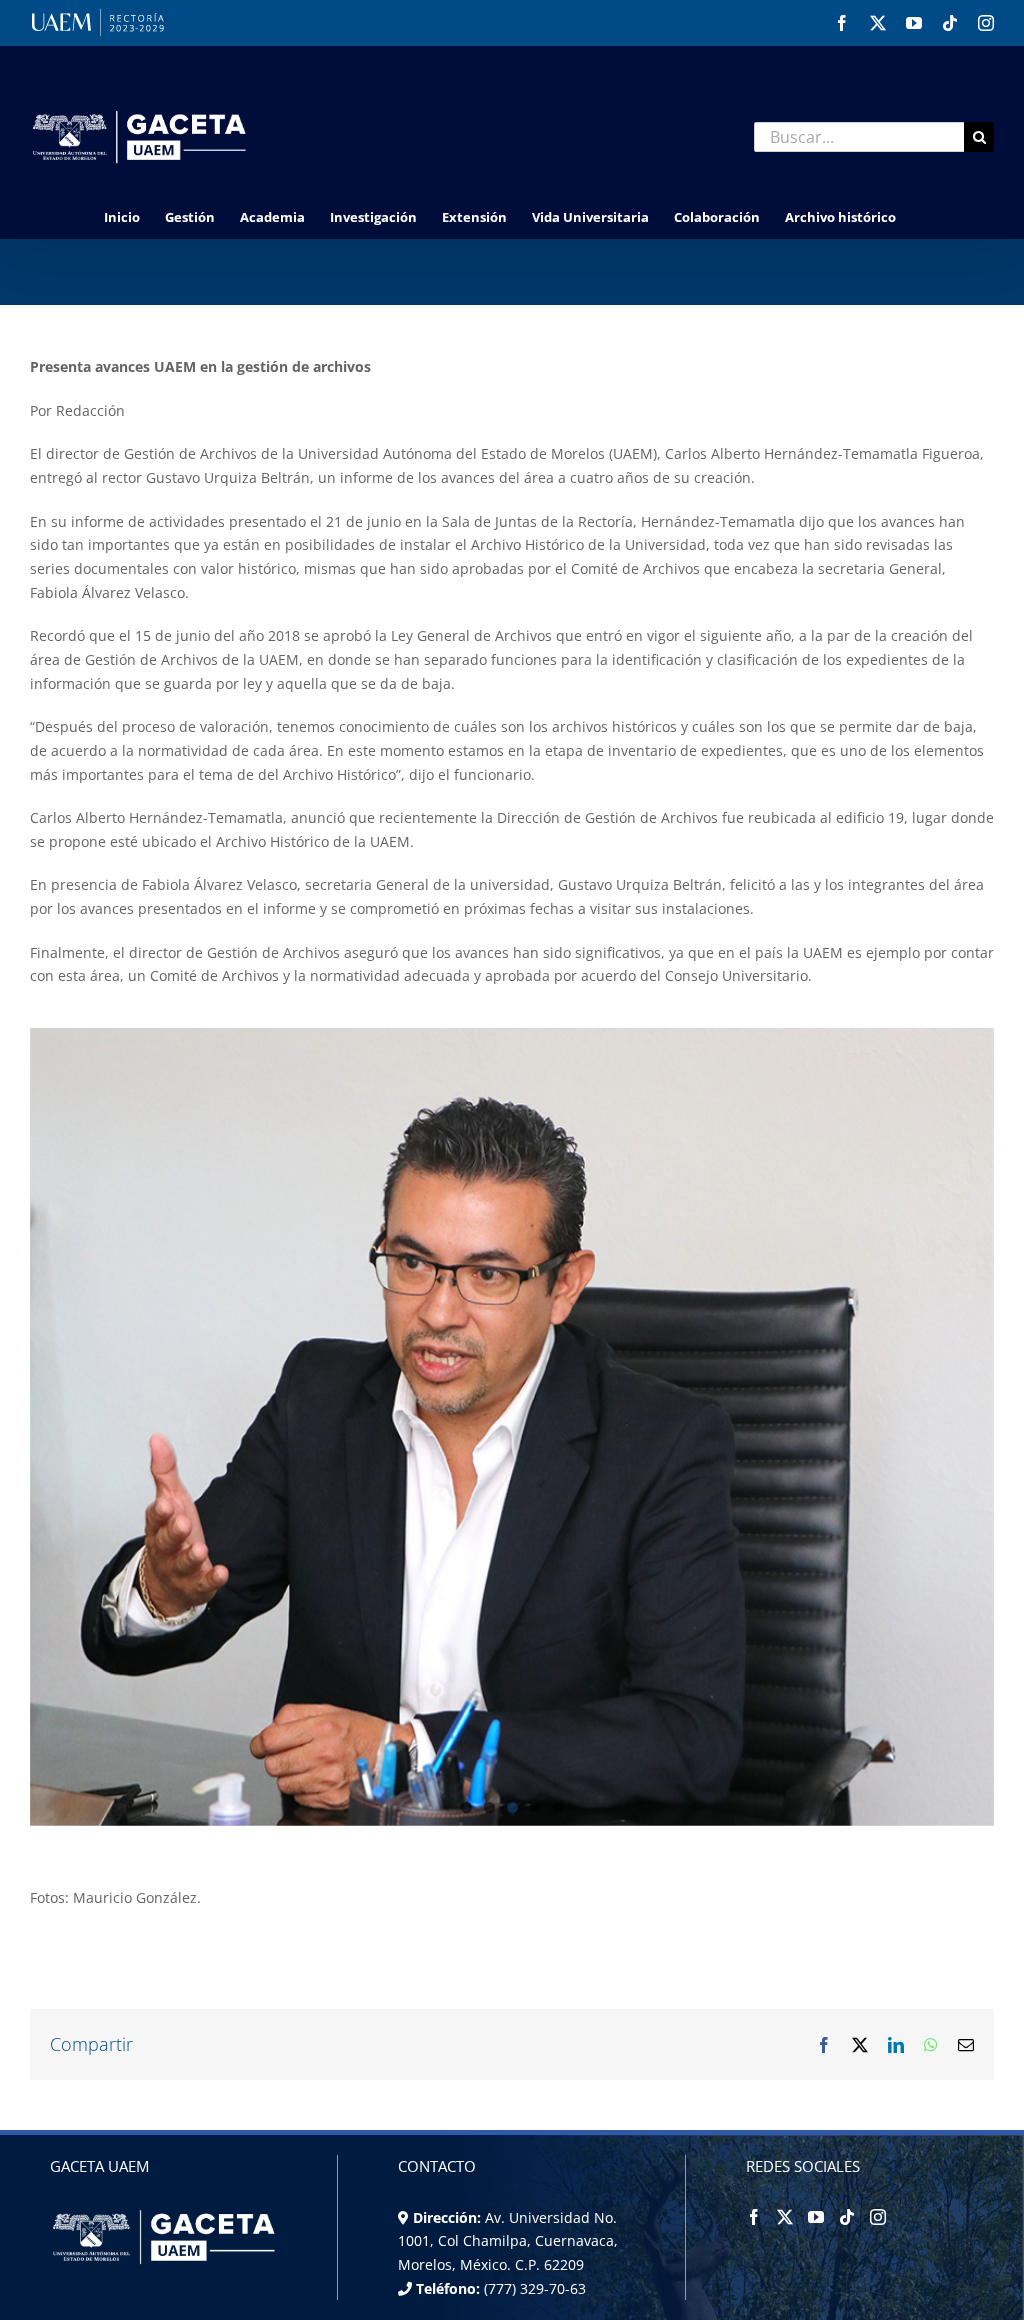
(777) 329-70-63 (533, 2288)
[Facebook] (754, 2217)
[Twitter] (785, 2217)
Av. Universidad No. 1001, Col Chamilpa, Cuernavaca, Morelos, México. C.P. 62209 (508, 2241)
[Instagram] (878, 2217)
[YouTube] (816, 2217)
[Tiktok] (847, 2217)
